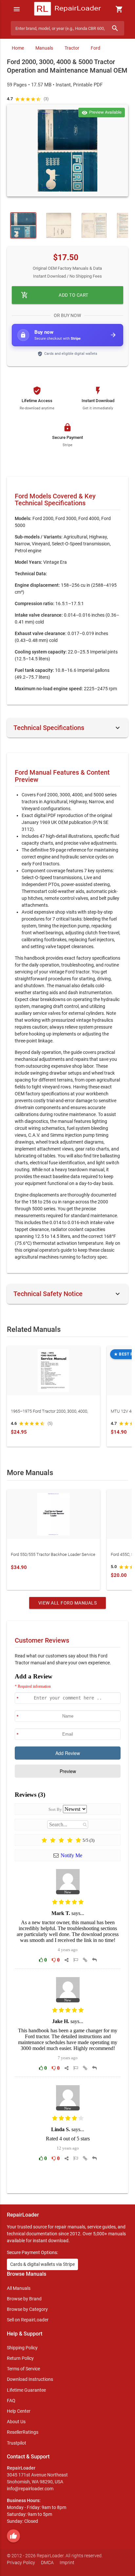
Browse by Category (27, 2309)
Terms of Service (23, 2369)
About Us (16, 2422)
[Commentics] (68, 1928)
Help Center (19, 2411)
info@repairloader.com (30, 2489)
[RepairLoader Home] (67, 9)
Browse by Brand (24, 2299)
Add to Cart (55, 295)
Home (18, 48)
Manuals (44, 48)
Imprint (67, 2563)
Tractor (72, 48)
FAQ (11, 2401)
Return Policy (20, 2358)
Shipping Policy (22, 2348)
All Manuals (19, 2288)
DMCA (47, 2563)
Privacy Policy (21, 2563)
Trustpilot (17, 2443)
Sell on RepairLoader (28, 2320)
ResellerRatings (23, 2432)
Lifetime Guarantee (26, 2390)
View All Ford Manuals (68, 1603)
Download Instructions (30, 2379)
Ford (96, 48)
